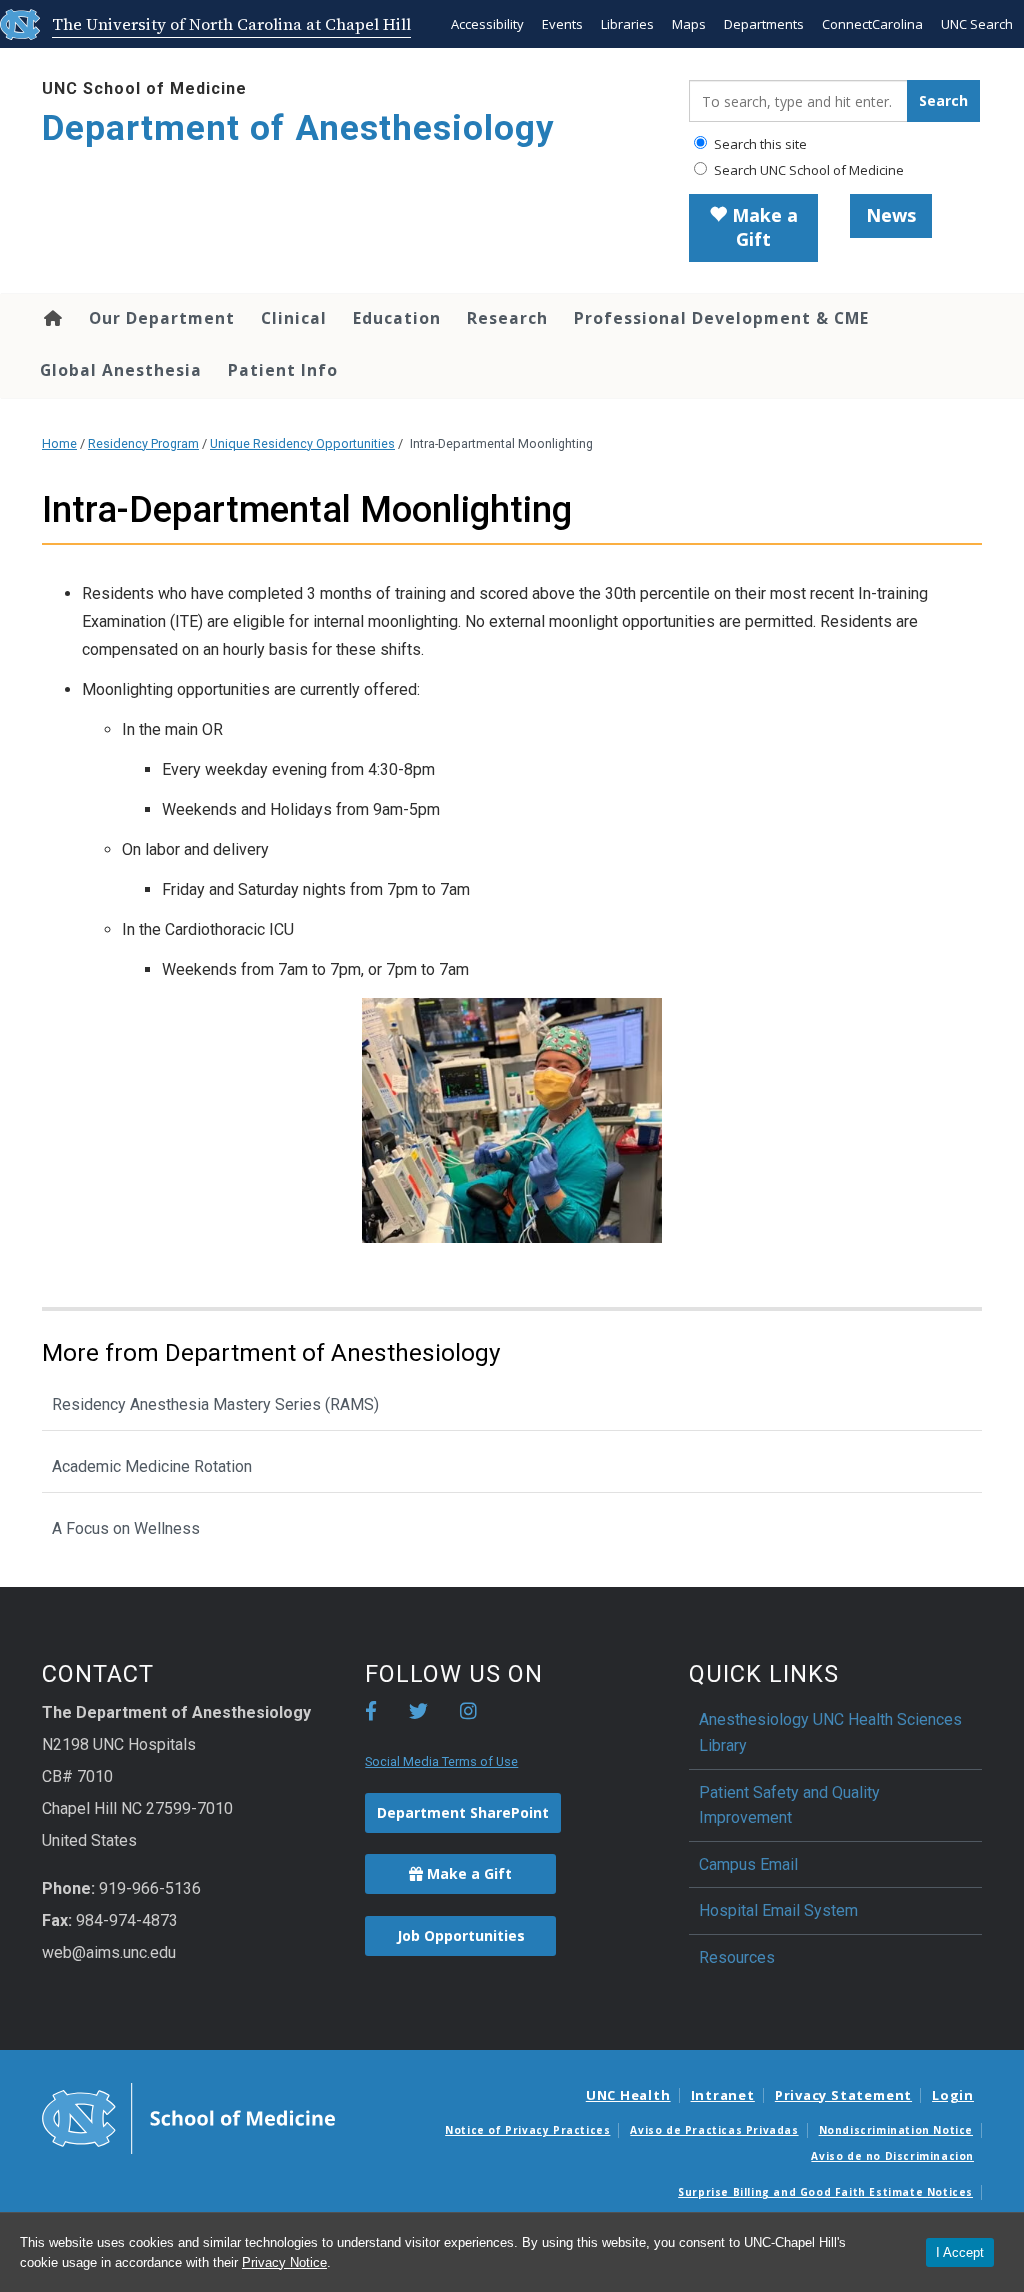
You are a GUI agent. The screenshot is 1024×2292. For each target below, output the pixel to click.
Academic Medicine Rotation (152, 1466)
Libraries (627, 24)
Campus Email (748, 1864)
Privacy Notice (284, 2262)
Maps (689, 24)
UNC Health (628, 2095)
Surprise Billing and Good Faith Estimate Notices (825, 2192)
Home (51, 318)
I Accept (960, 2252)
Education (397, 318)
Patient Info (283, 370)
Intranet (723, 2095)
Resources (737, 1957)
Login (953, 2095)
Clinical (294, 318)
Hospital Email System (778, 1910)
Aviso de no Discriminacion (892, 2156)
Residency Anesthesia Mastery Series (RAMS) (215, 1404)
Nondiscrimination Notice (896, 2130)
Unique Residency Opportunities (302, 443)
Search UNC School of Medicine (807, 170)
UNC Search (977, 24)
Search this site (759, 144)
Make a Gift (762, 227)
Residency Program (143, 443)
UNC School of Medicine (144, 88)
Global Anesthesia (121, 370)
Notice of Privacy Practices (527, 2130)
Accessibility (487, 24)
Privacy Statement (843, 2095)
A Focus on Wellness (126, 1528)
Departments (764, 24)
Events (562, 24)
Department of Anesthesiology (298, 128)
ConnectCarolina (872, 24)
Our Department (162, 318)
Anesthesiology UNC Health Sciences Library (830, 1732)
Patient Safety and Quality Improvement (789, 1805)
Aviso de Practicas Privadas (714, 2130)
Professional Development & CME (721, 318)
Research (507, 318)
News (891, 215)
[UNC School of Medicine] (188, 2117)
